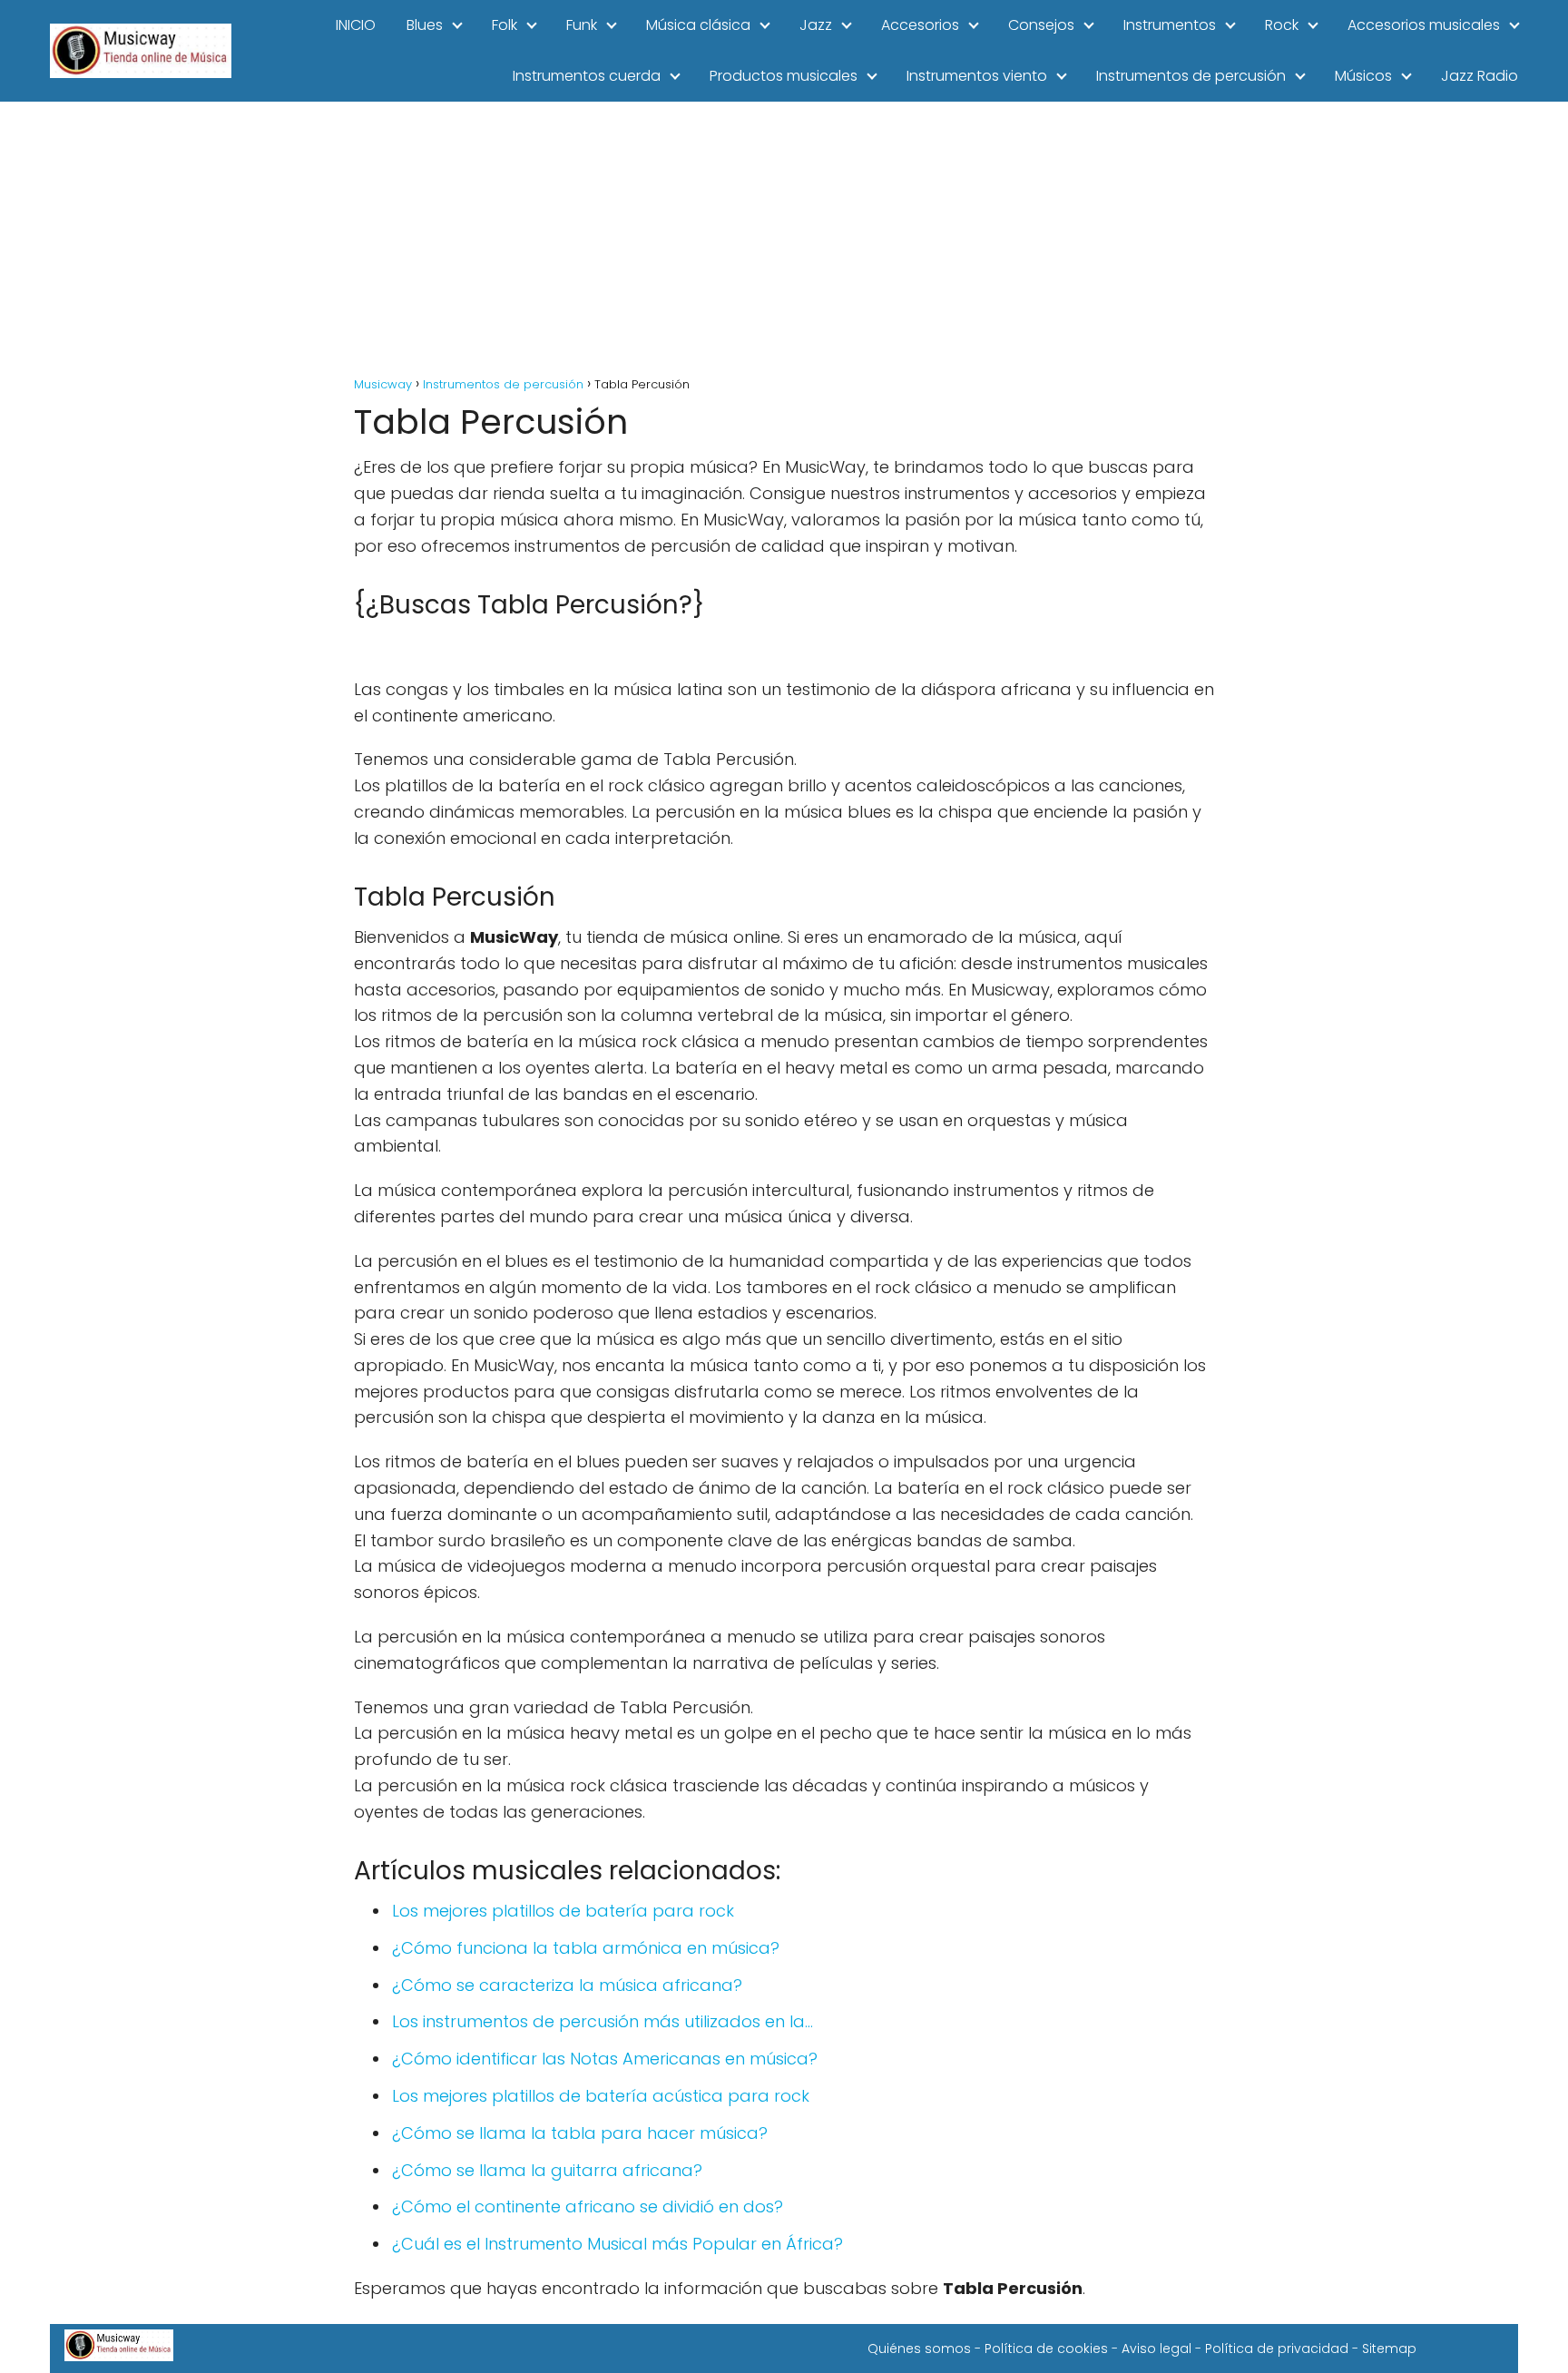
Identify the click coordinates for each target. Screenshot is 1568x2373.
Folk (505, 25)
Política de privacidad (1277, 2348)
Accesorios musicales (1424, 25)
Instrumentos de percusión (1191, 76)
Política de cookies (1046, 2348)
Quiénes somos (919, 2348)
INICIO (356, 25)
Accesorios (920, 25)
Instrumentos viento (977, 76)
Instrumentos (1170, 25)
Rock (1282, 25)
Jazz (816, 25)
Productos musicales (784, 76)
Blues (425, 25)
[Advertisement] (784, 238)
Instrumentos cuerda (587, 76)
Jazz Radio (1480, 76)
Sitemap (1389, 2348)
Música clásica (698, 25)
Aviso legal (1156, 2348)
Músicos (1363, 76)
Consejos (1041, 25)
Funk (582, 25)
